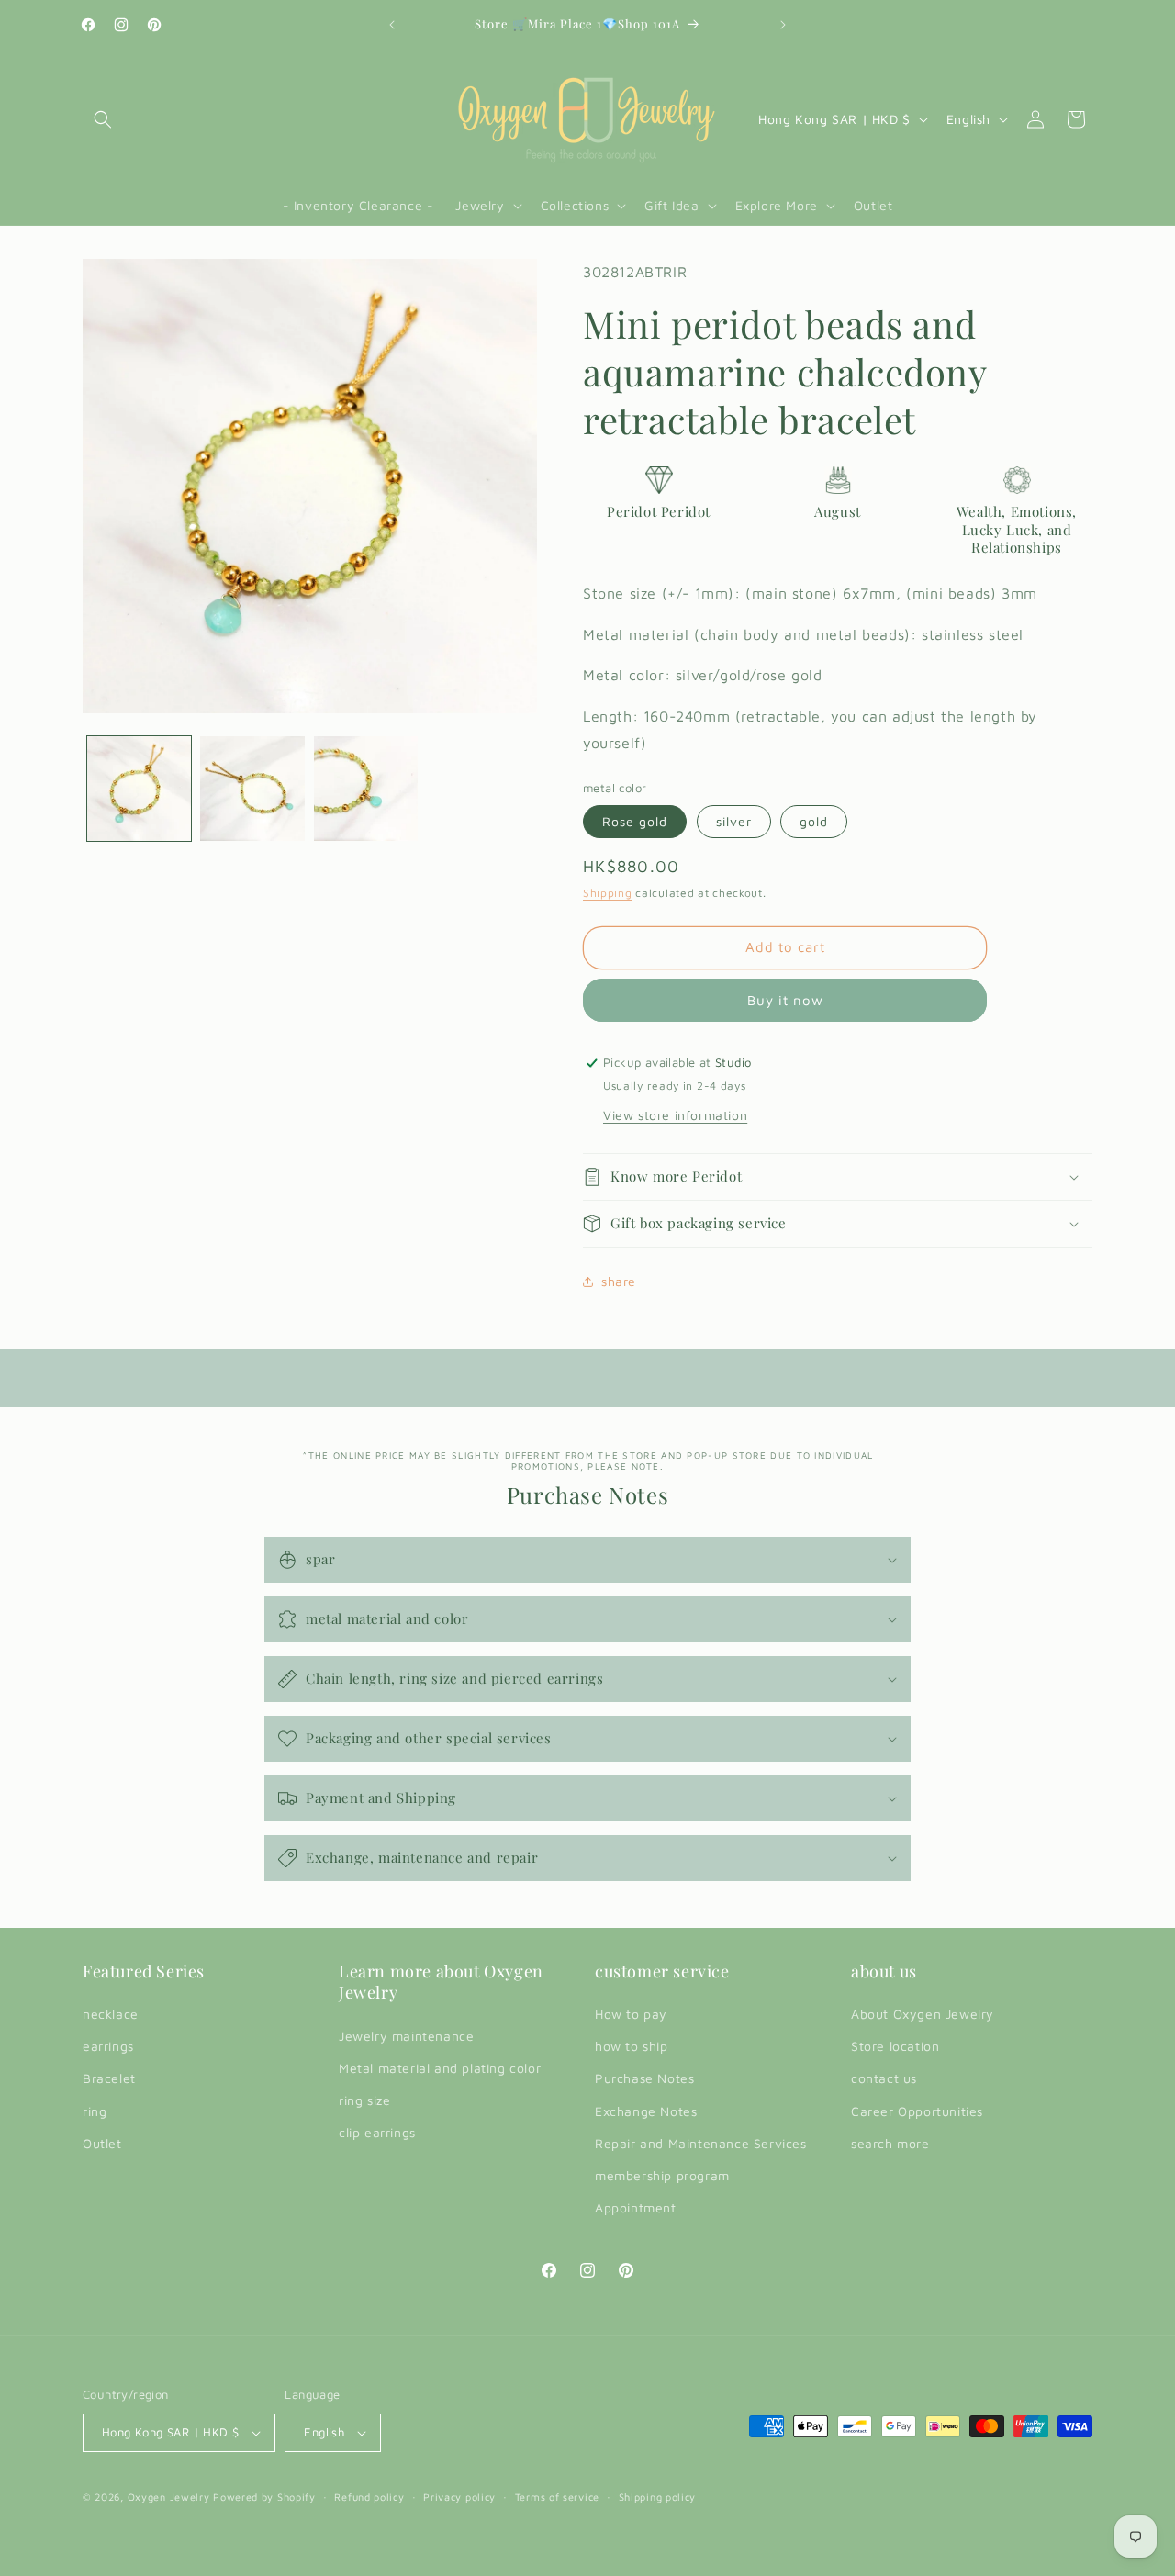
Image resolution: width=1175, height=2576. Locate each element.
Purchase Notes (644, 2078)
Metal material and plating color (440, 2068)
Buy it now (785, 1000)
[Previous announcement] (392, 25)
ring (95, 2111)
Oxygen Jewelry (169, 2497)
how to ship (632, 2046)
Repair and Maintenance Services (701, 2143)
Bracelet (109, 2078)
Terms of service (557, 2497)
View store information (675, 1115)
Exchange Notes (646, 2111)
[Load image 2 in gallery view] (252, 788)
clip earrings (377, 2132)
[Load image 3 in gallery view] (366, 788)
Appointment (636, 2207)
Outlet (102, 2143)
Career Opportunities (917, 2111)
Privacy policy (459, 2497)
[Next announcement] (783, 25)
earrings (108, 2046)
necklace (111, 2014)
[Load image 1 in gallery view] (139, 788)
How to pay (631, 2014)
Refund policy (369, 2497)
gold (814, 821)
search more (890, 2143)
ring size (364, 2100)
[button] (103, 119)
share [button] (619, 1281)
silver (734, 821)
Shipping (608, 893)
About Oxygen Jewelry (923, 2014)
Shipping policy (658, 2497)
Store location (895, 2046)
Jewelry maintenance (406, 2036)
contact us (884, 2078)
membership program (662, 2175)
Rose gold (635, 821)
